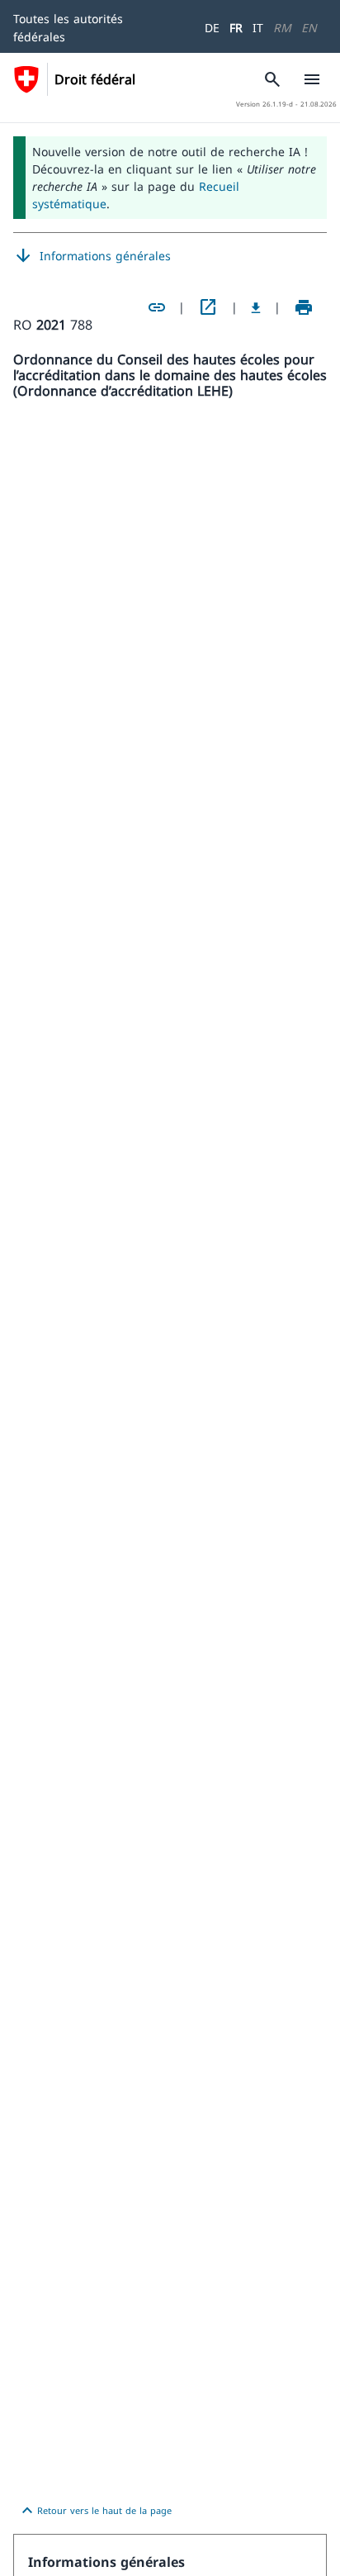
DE (212, 28)
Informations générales (92, 256)
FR (236, 28)
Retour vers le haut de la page (94, 2511)
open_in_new (208, 307)
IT (258, 28)
